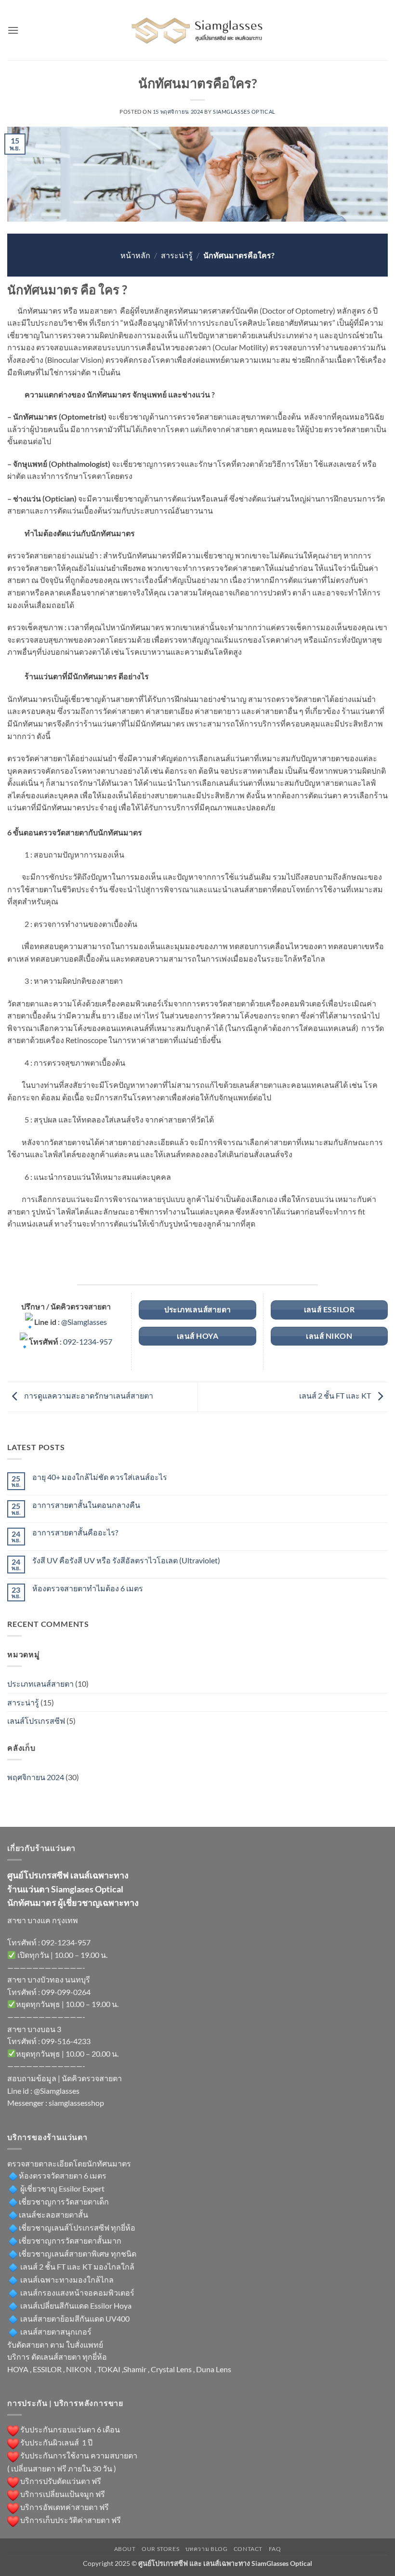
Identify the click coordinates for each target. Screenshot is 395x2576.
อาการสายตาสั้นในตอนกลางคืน (86, 1505)
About (125, 2549)
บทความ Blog (207, 2549)
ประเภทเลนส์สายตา (40, 1684)
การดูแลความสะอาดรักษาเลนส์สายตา (88, 1395)
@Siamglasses (84, 1322)
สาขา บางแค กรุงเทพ (43, 1920)
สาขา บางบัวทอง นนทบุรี (49, 1979)
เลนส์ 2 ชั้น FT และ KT (336, 1395)
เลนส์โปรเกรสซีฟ (36, 1721)
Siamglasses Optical (244, 112)
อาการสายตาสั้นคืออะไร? (75, 1532)
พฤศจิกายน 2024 (36, 1777)
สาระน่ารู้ (177, 255)
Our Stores (160, 2549)
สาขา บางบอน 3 (34, 2029)
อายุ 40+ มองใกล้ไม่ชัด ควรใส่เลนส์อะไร (100, 1477)
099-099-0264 (66, 1992)
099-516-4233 (66, 2041)
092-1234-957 (88, 1341)
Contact (248, 2549)
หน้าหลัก (135, 255)
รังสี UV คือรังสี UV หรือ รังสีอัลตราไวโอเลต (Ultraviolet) (126, 1560)
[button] (13, 30)
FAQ (275, 2549)
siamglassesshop (76, 2103)
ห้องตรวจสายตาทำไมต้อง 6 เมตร (88, 1588)
